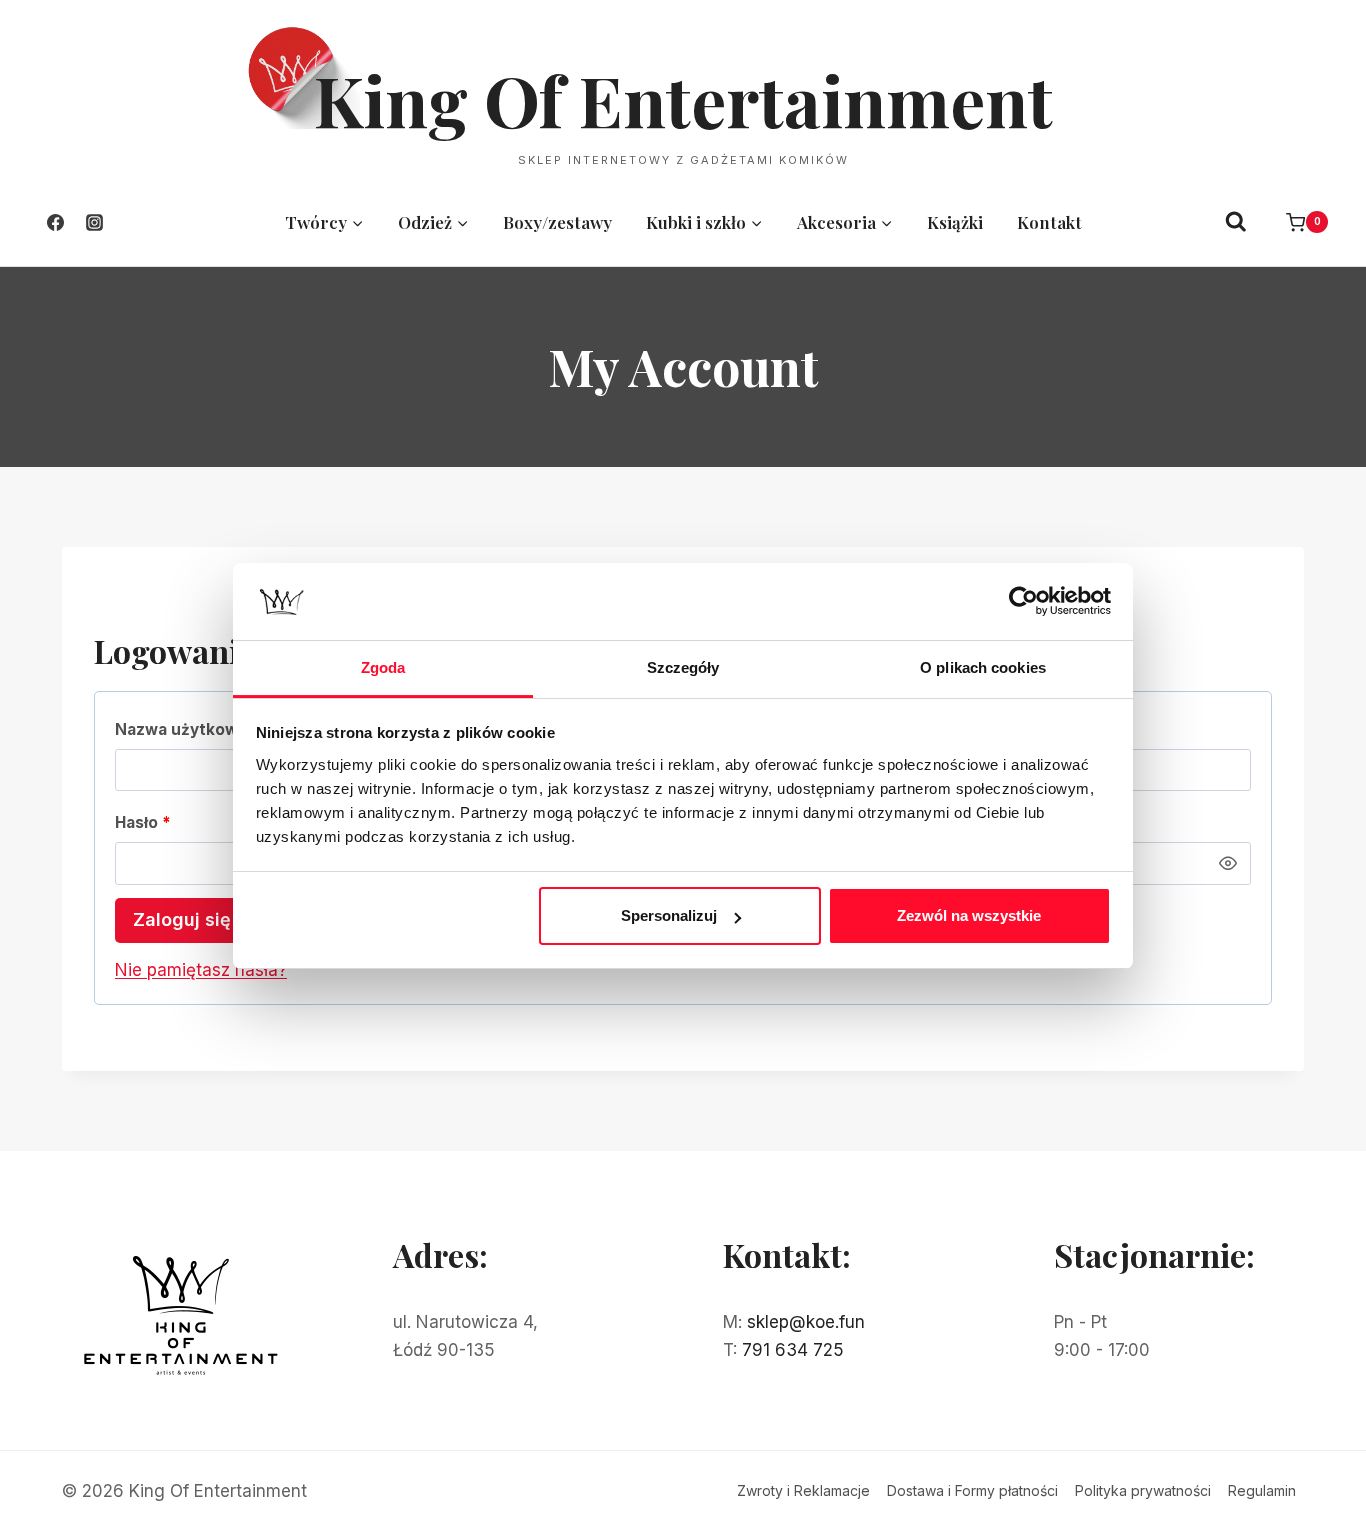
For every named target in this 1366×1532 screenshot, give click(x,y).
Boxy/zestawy (557, 222)
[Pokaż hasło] (1228, 863)
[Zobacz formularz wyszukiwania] (1236, 222)
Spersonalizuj (669, 915)
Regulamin (1262, 1490)
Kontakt (1049, 222)
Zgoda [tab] (383, 667)
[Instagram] (94, 222)
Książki (955, 222)
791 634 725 (793, 1350)
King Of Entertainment (683, 99)
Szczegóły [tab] (683, 667)
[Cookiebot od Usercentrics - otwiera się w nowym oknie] (1023, 601)
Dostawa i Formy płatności (972, 1490)
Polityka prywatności (1143, 1490)
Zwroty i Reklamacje (803, 1490)
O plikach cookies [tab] (983, 667)
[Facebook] (55, 222)
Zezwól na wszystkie (969, 915)
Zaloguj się (182, 919)
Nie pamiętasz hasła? (201, 970)
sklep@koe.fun (806, 1322)
